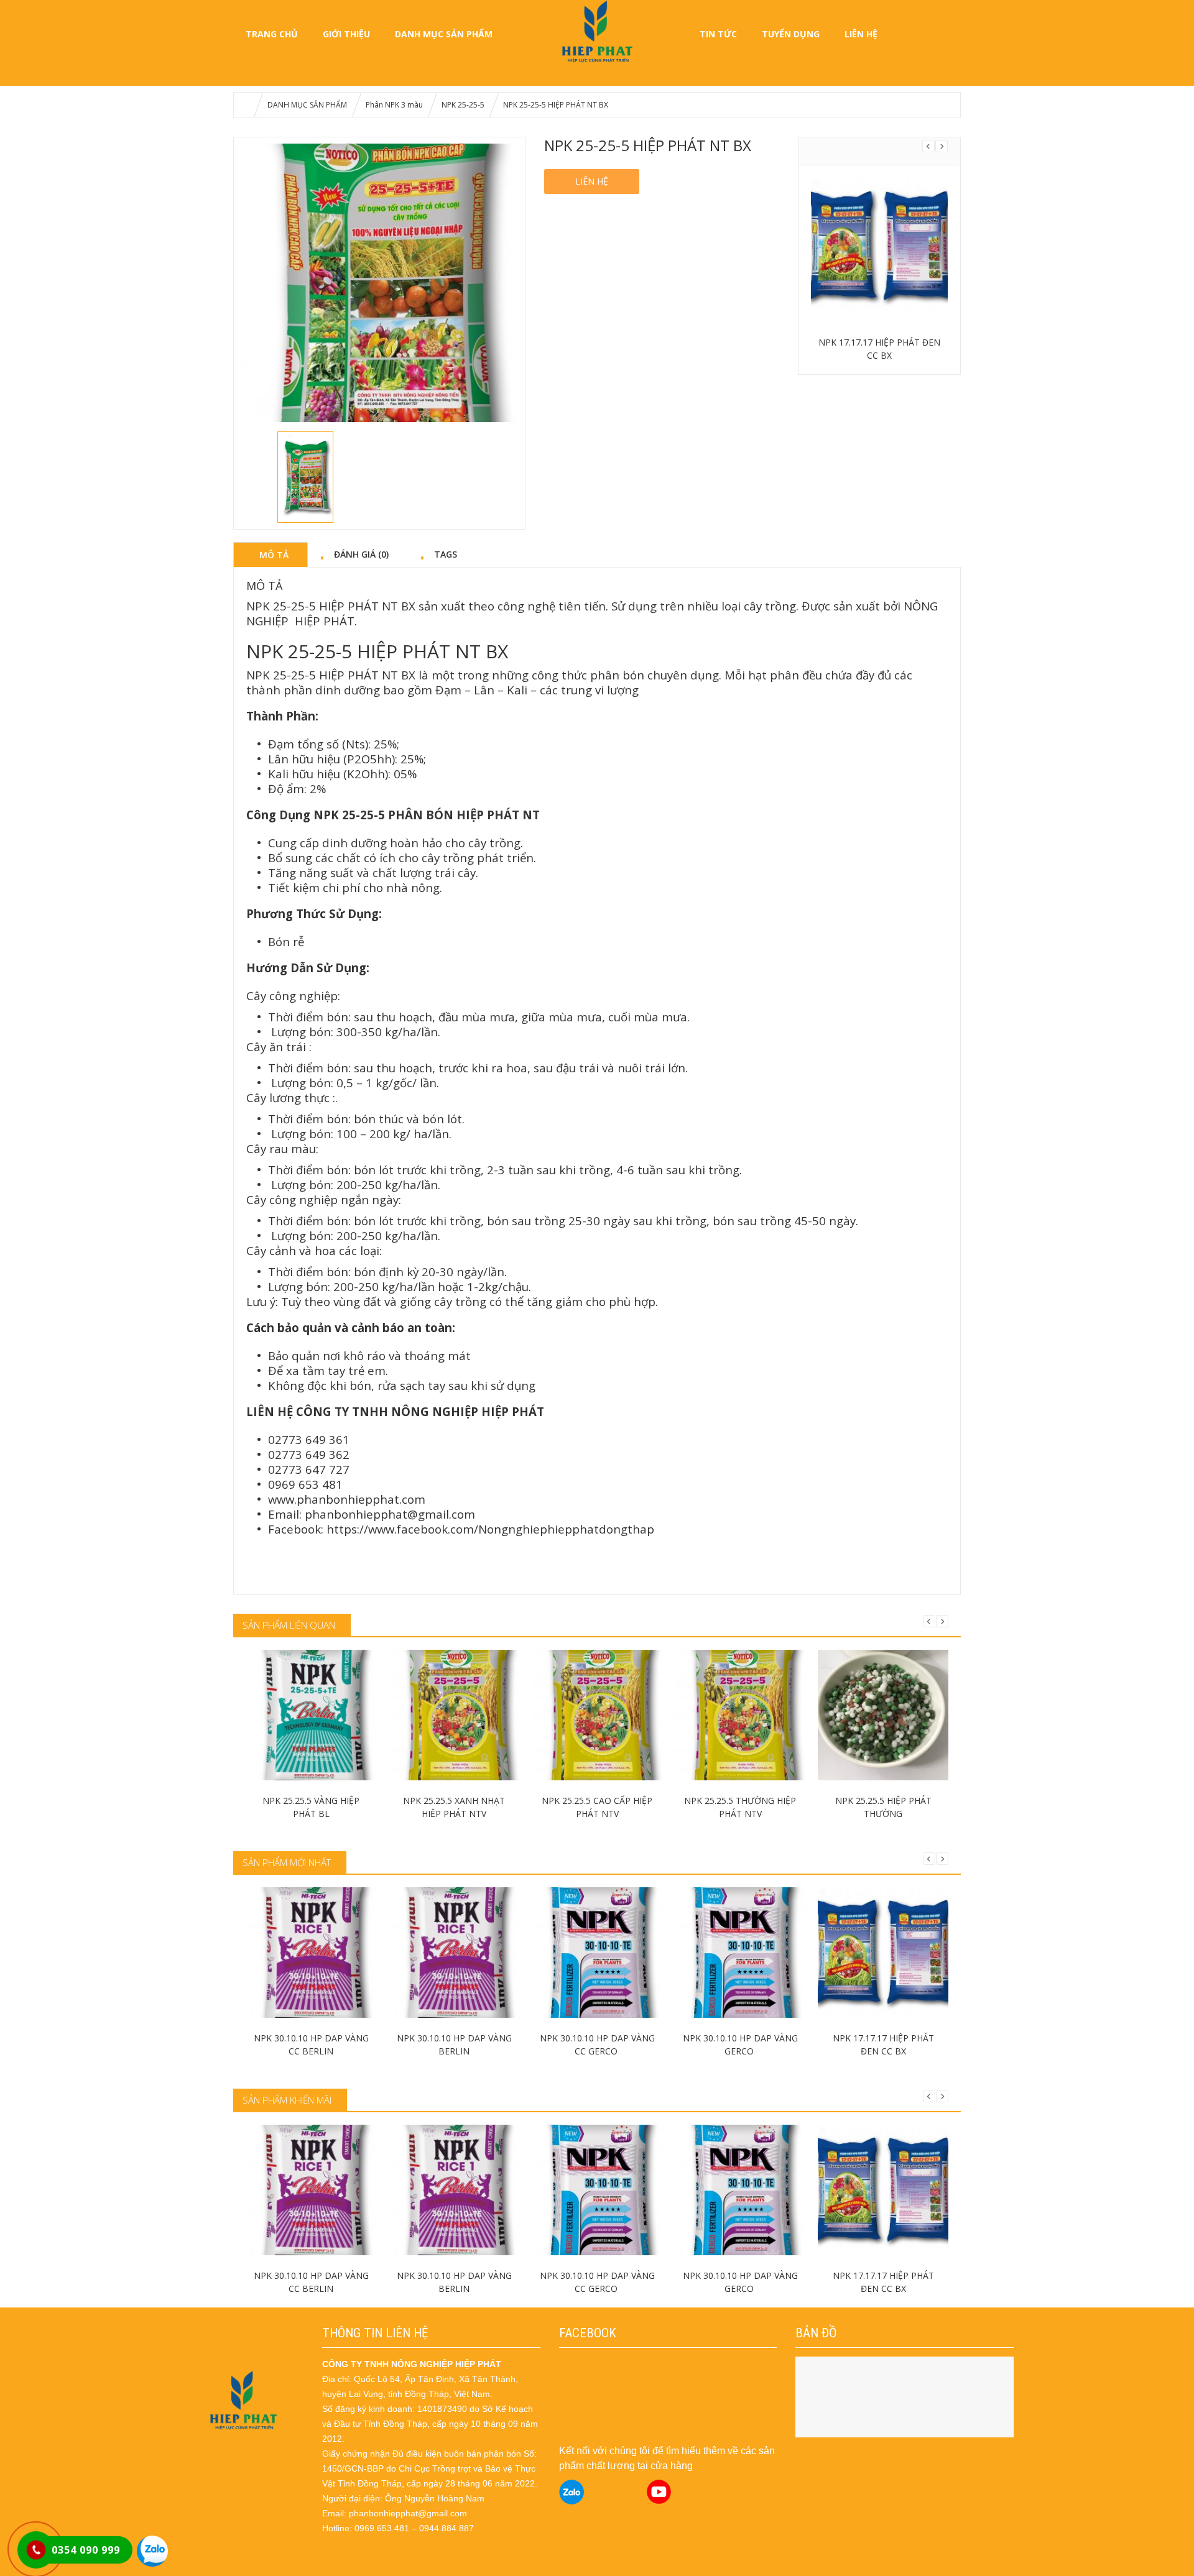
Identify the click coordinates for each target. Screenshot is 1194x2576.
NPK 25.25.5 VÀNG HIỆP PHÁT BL (311, 1807)
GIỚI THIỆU (346, 34)
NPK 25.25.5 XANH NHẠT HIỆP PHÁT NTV (454, 1807)
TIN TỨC (718, 34)
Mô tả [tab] (274, 554)
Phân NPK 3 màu (394, 105)
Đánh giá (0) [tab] (361, 554)
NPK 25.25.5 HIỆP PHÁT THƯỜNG (883, 1807)
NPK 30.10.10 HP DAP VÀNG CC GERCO (597, 2045)
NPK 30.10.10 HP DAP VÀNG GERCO (740, 2045)
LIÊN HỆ (861, 34)
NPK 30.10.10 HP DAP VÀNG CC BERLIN (311, 2045)
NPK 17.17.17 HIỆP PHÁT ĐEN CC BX (879, 349)
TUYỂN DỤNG (791, 34)
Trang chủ (272, 34)
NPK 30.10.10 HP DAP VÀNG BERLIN (454, 2045)
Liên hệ (592, 181)
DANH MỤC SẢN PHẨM (444, 34)
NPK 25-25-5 (463, 105)
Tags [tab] (446, 554)
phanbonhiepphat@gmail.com (390, 1514)
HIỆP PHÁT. (326, 621)
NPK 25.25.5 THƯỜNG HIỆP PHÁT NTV (740, 1807)
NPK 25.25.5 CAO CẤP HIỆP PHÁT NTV (597, 1807)
